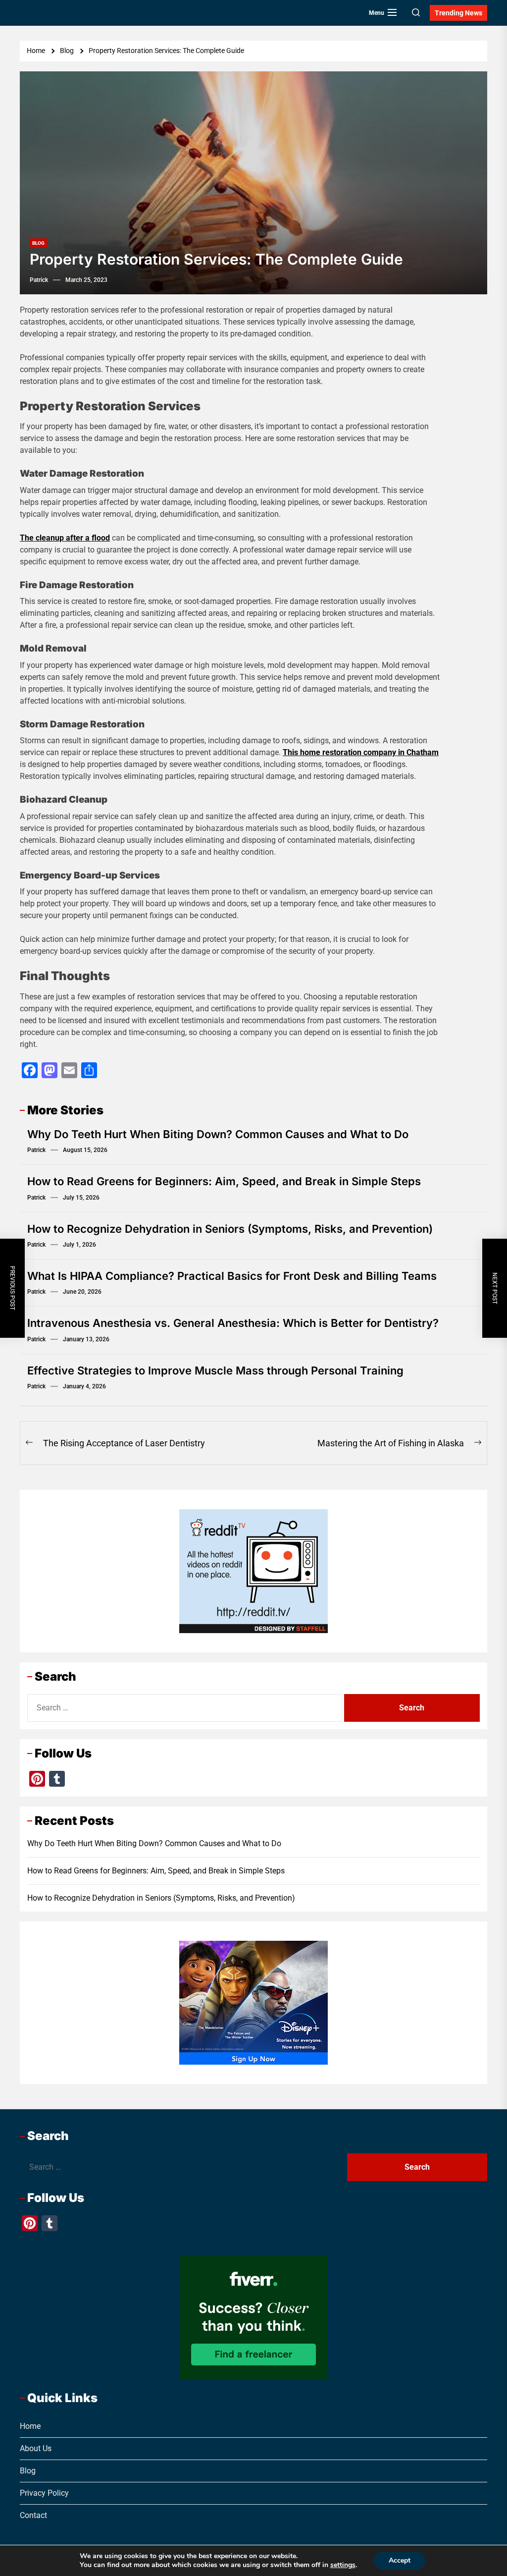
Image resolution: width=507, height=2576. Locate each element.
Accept (400, 2560)
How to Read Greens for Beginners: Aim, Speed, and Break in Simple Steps (224, 1181)
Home (30, 2426)
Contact (33, 2515)
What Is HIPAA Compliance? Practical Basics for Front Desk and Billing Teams (232, 1276)
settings (343, 2565)
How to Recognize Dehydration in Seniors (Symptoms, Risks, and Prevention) (230, 1229)
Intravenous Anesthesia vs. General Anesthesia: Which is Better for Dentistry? (233, 1323)
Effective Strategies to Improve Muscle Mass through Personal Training (215, 1370)
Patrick (39, 280)
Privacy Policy (44, 2493)
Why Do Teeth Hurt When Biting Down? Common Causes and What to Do (218, 1134)
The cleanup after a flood (65, 538)
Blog (38, 243)
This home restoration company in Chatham (361, 752)
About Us (36, 2448)
